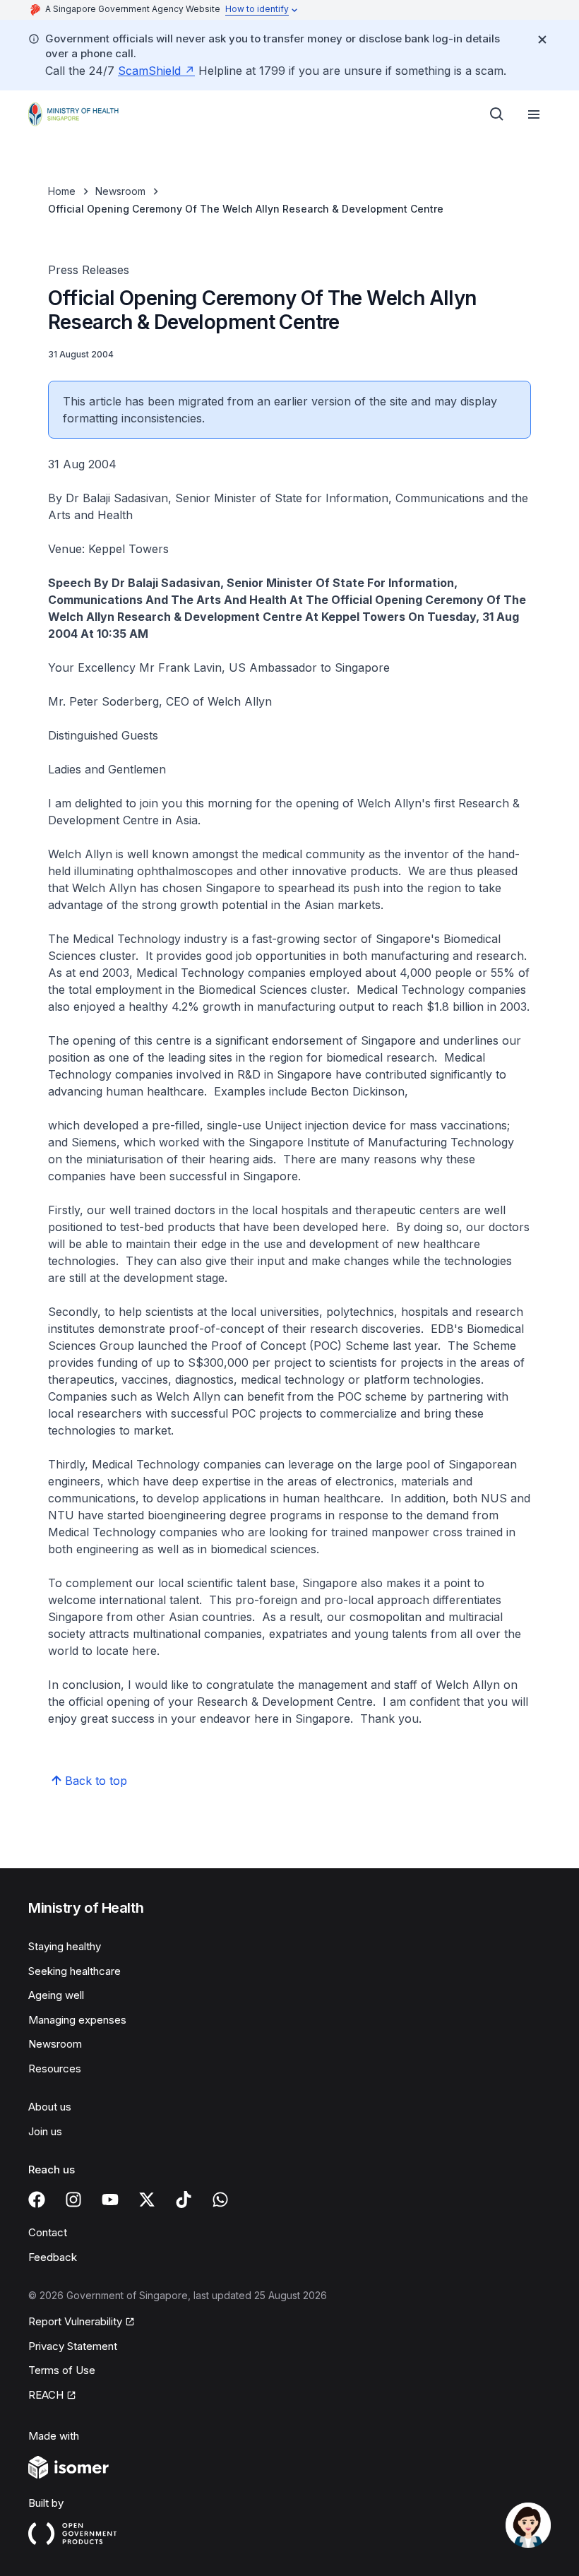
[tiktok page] (184, 2200)
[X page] (147, 2200)
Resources (55, 2068)
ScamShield (149, 71)
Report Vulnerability (75, 2321)
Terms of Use (62, 2370)
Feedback (53, 2257)
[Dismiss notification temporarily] (542, 40)
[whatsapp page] (220, 2200)
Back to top (96, 1781)
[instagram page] (73, 2200)
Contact (48, 2232)
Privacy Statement (73, 2346)
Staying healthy (65, 1946)
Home (62, 191)
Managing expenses (77, 2020)
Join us (45, 2131)
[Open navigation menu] (534, 114)
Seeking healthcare (74, 1971)
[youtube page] (110, 2200)
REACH (46, 2395)
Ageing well (56, 1995)
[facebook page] (37, 2200)
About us (50, 2107)
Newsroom (120, 191)
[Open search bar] (497, 114)
